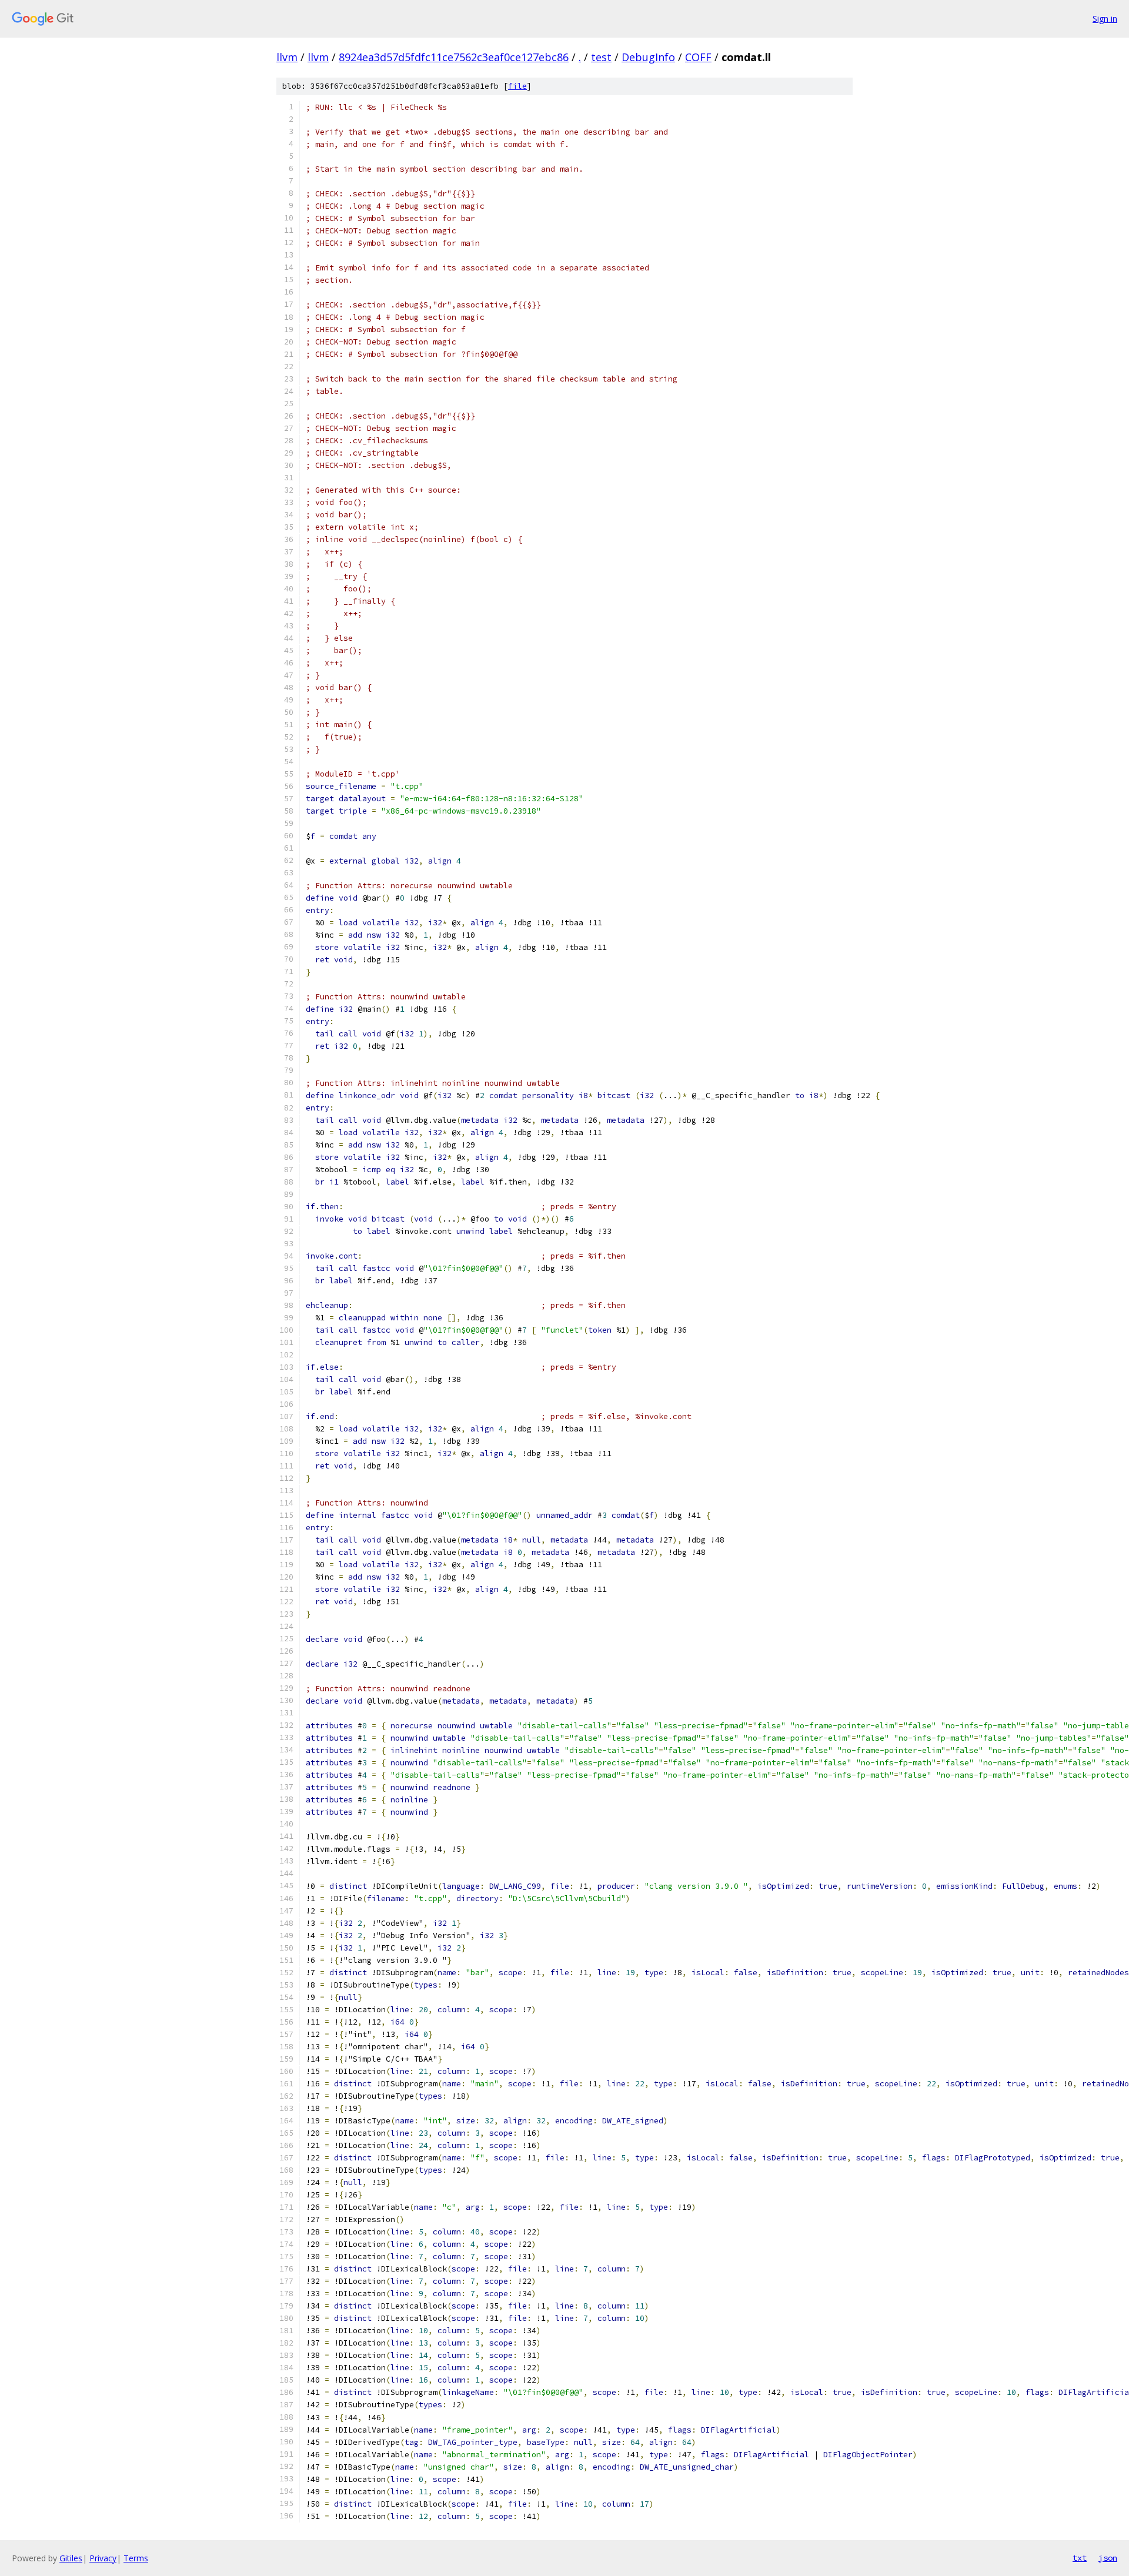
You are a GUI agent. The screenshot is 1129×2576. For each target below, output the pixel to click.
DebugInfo (648, 57)
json (1108, 2558)
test (601, 57)
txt (1080, 2558)
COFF (698, 57)
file (517, 86)
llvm (287, 57)
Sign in (1105, 19)
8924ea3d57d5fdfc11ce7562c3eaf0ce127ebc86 (454, 57)
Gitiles (71, 2558)
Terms (136, 2558)
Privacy (103, 2558)
